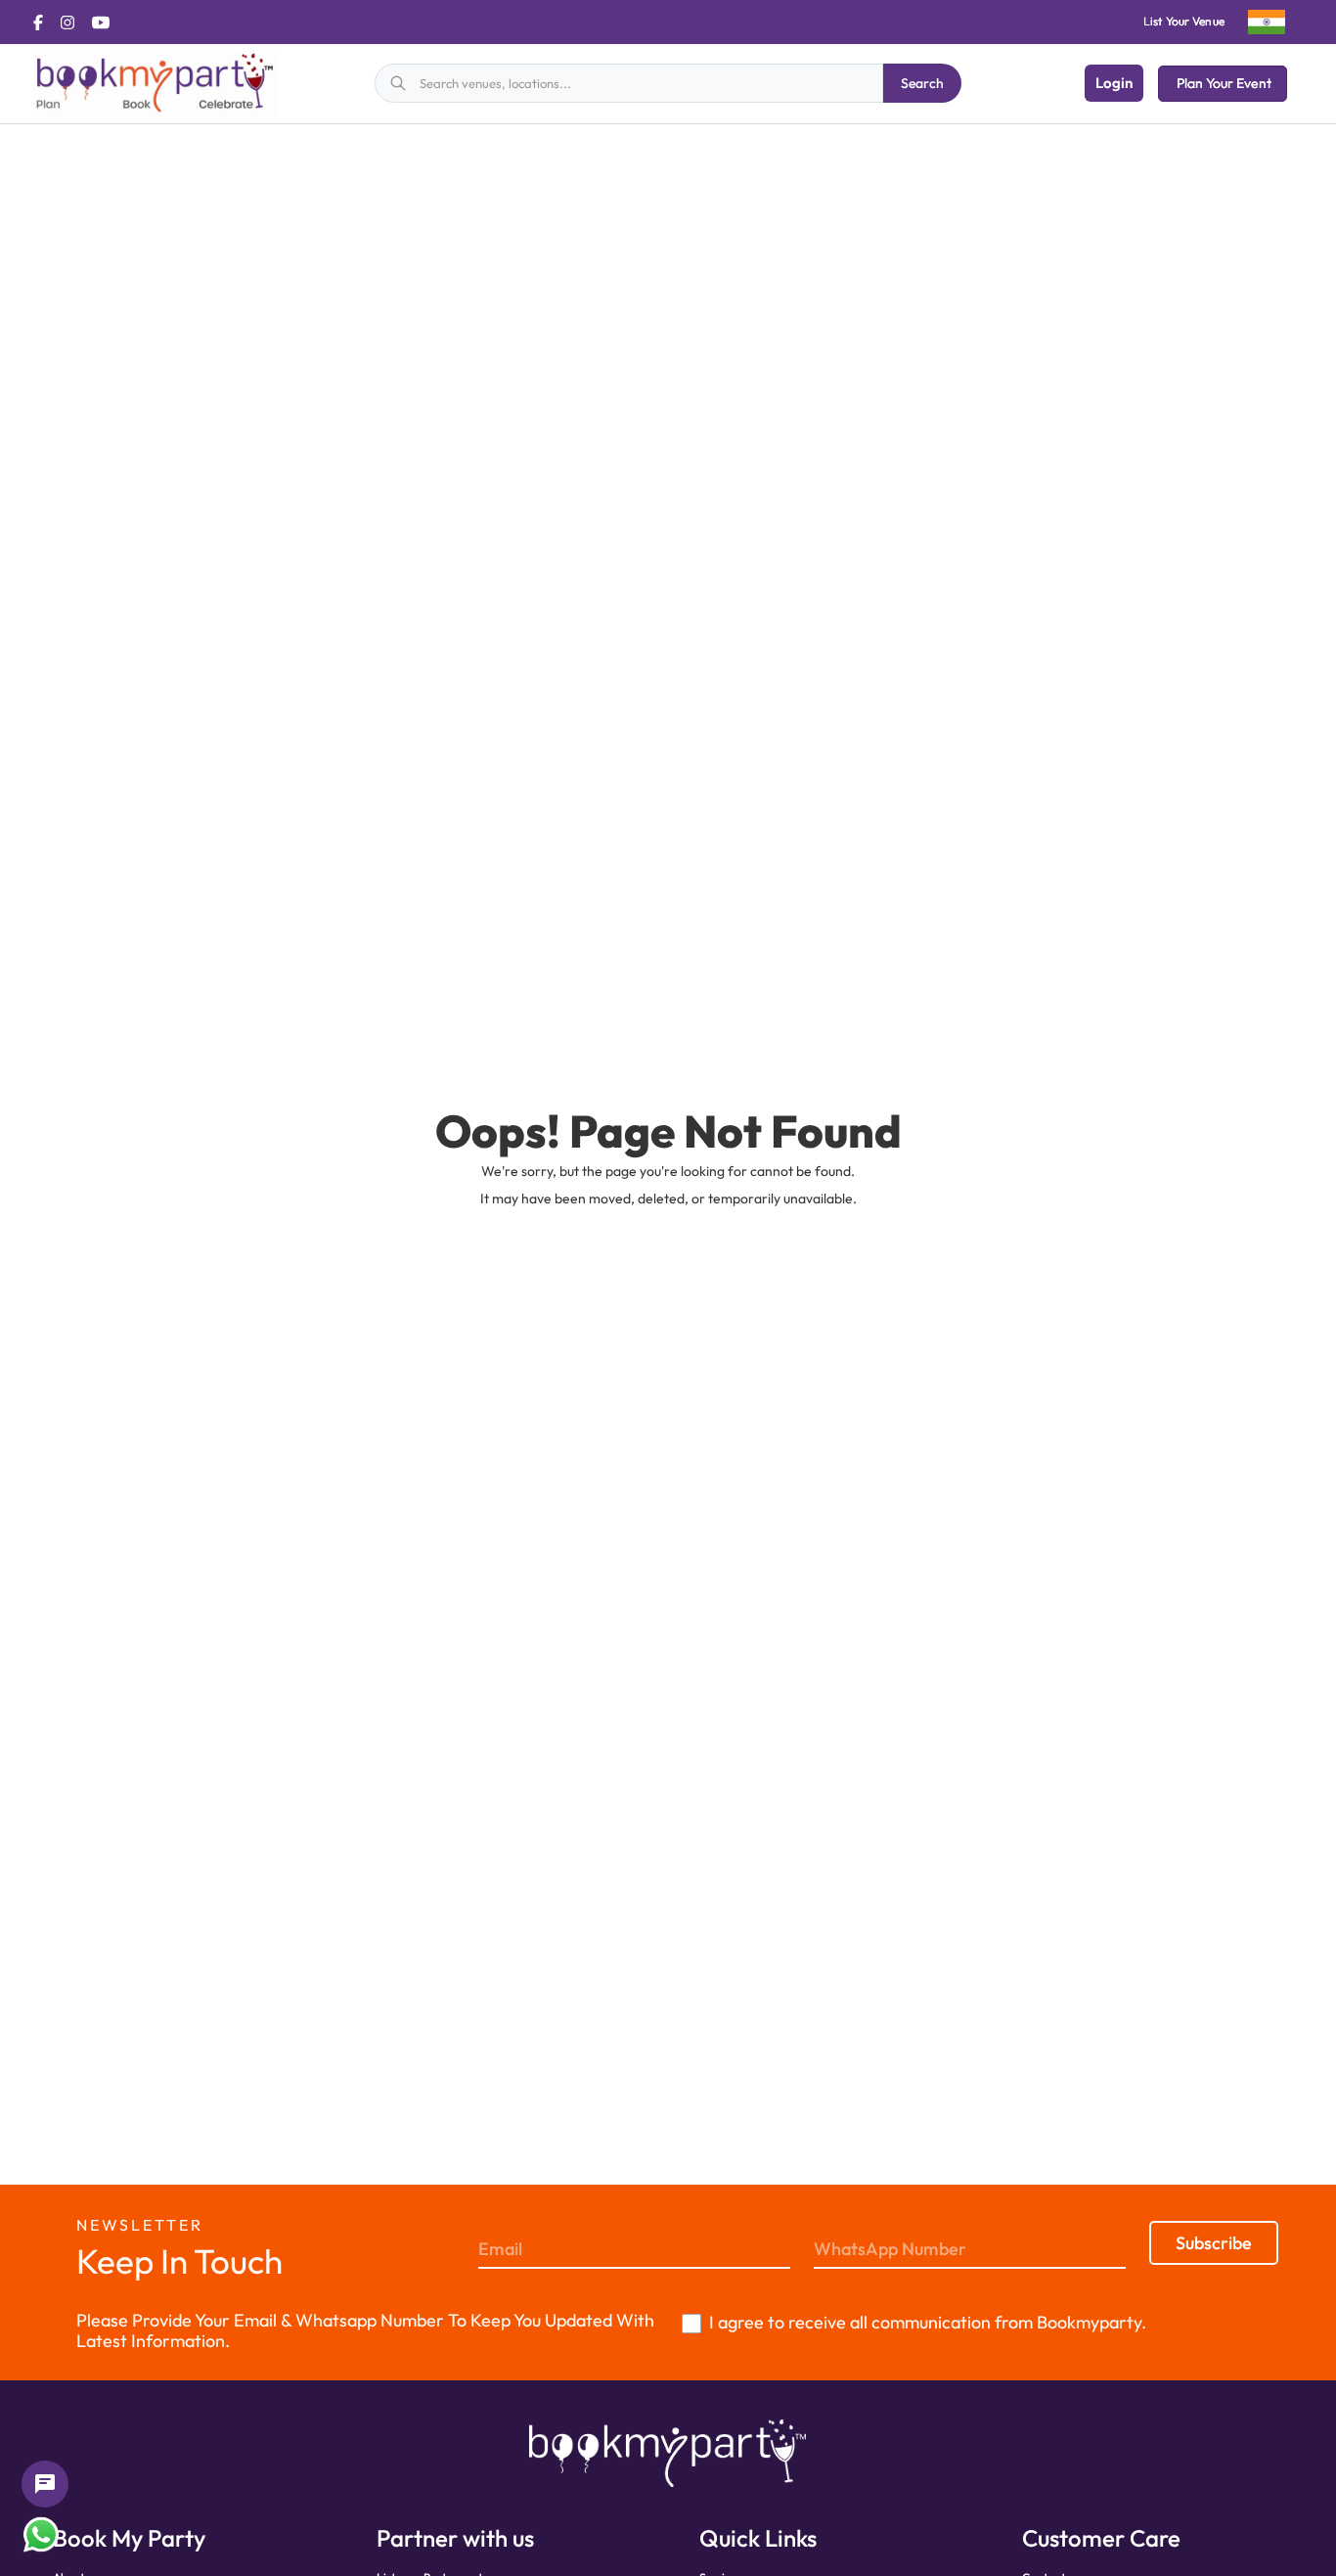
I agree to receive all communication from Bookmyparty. (928, 2322)
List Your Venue (1184, 21)
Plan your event (1224, 83)
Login (1114, 83)
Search (922, 83)
